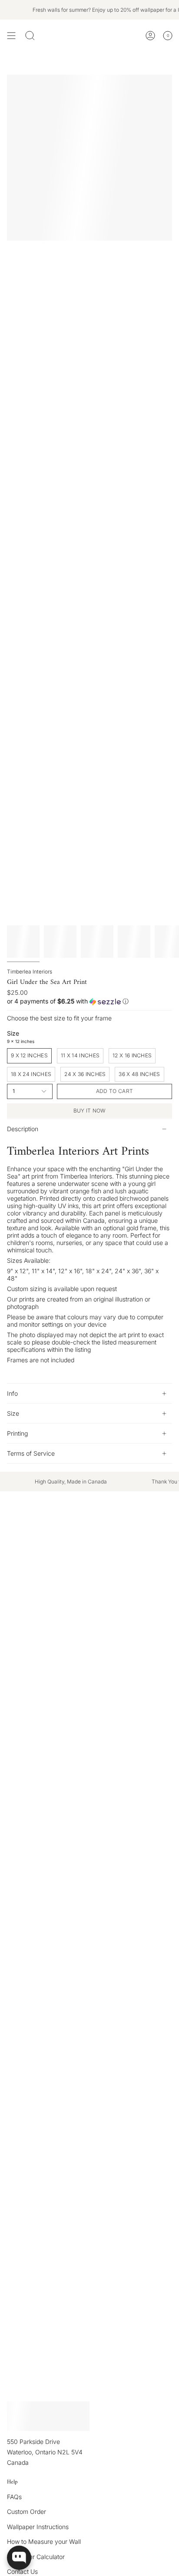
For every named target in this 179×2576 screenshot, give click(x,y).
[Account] (150, 36)
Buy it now (90, 1111)
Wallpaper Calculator (36, 2557)
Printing (17, 1433)
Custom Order (27, 2511)
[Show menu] (11, 36)
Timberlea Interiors (30, 972)
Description (23, 1129)
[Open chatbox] (19, 2558)
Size (13, 1413)
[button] (89, 1002)
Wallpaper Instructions (38, 2527)
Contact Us (22, 2571)
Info (12, 1393)
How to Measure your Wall (44, 2541)
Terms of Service (31, 1453)
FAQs (14, 2497)
